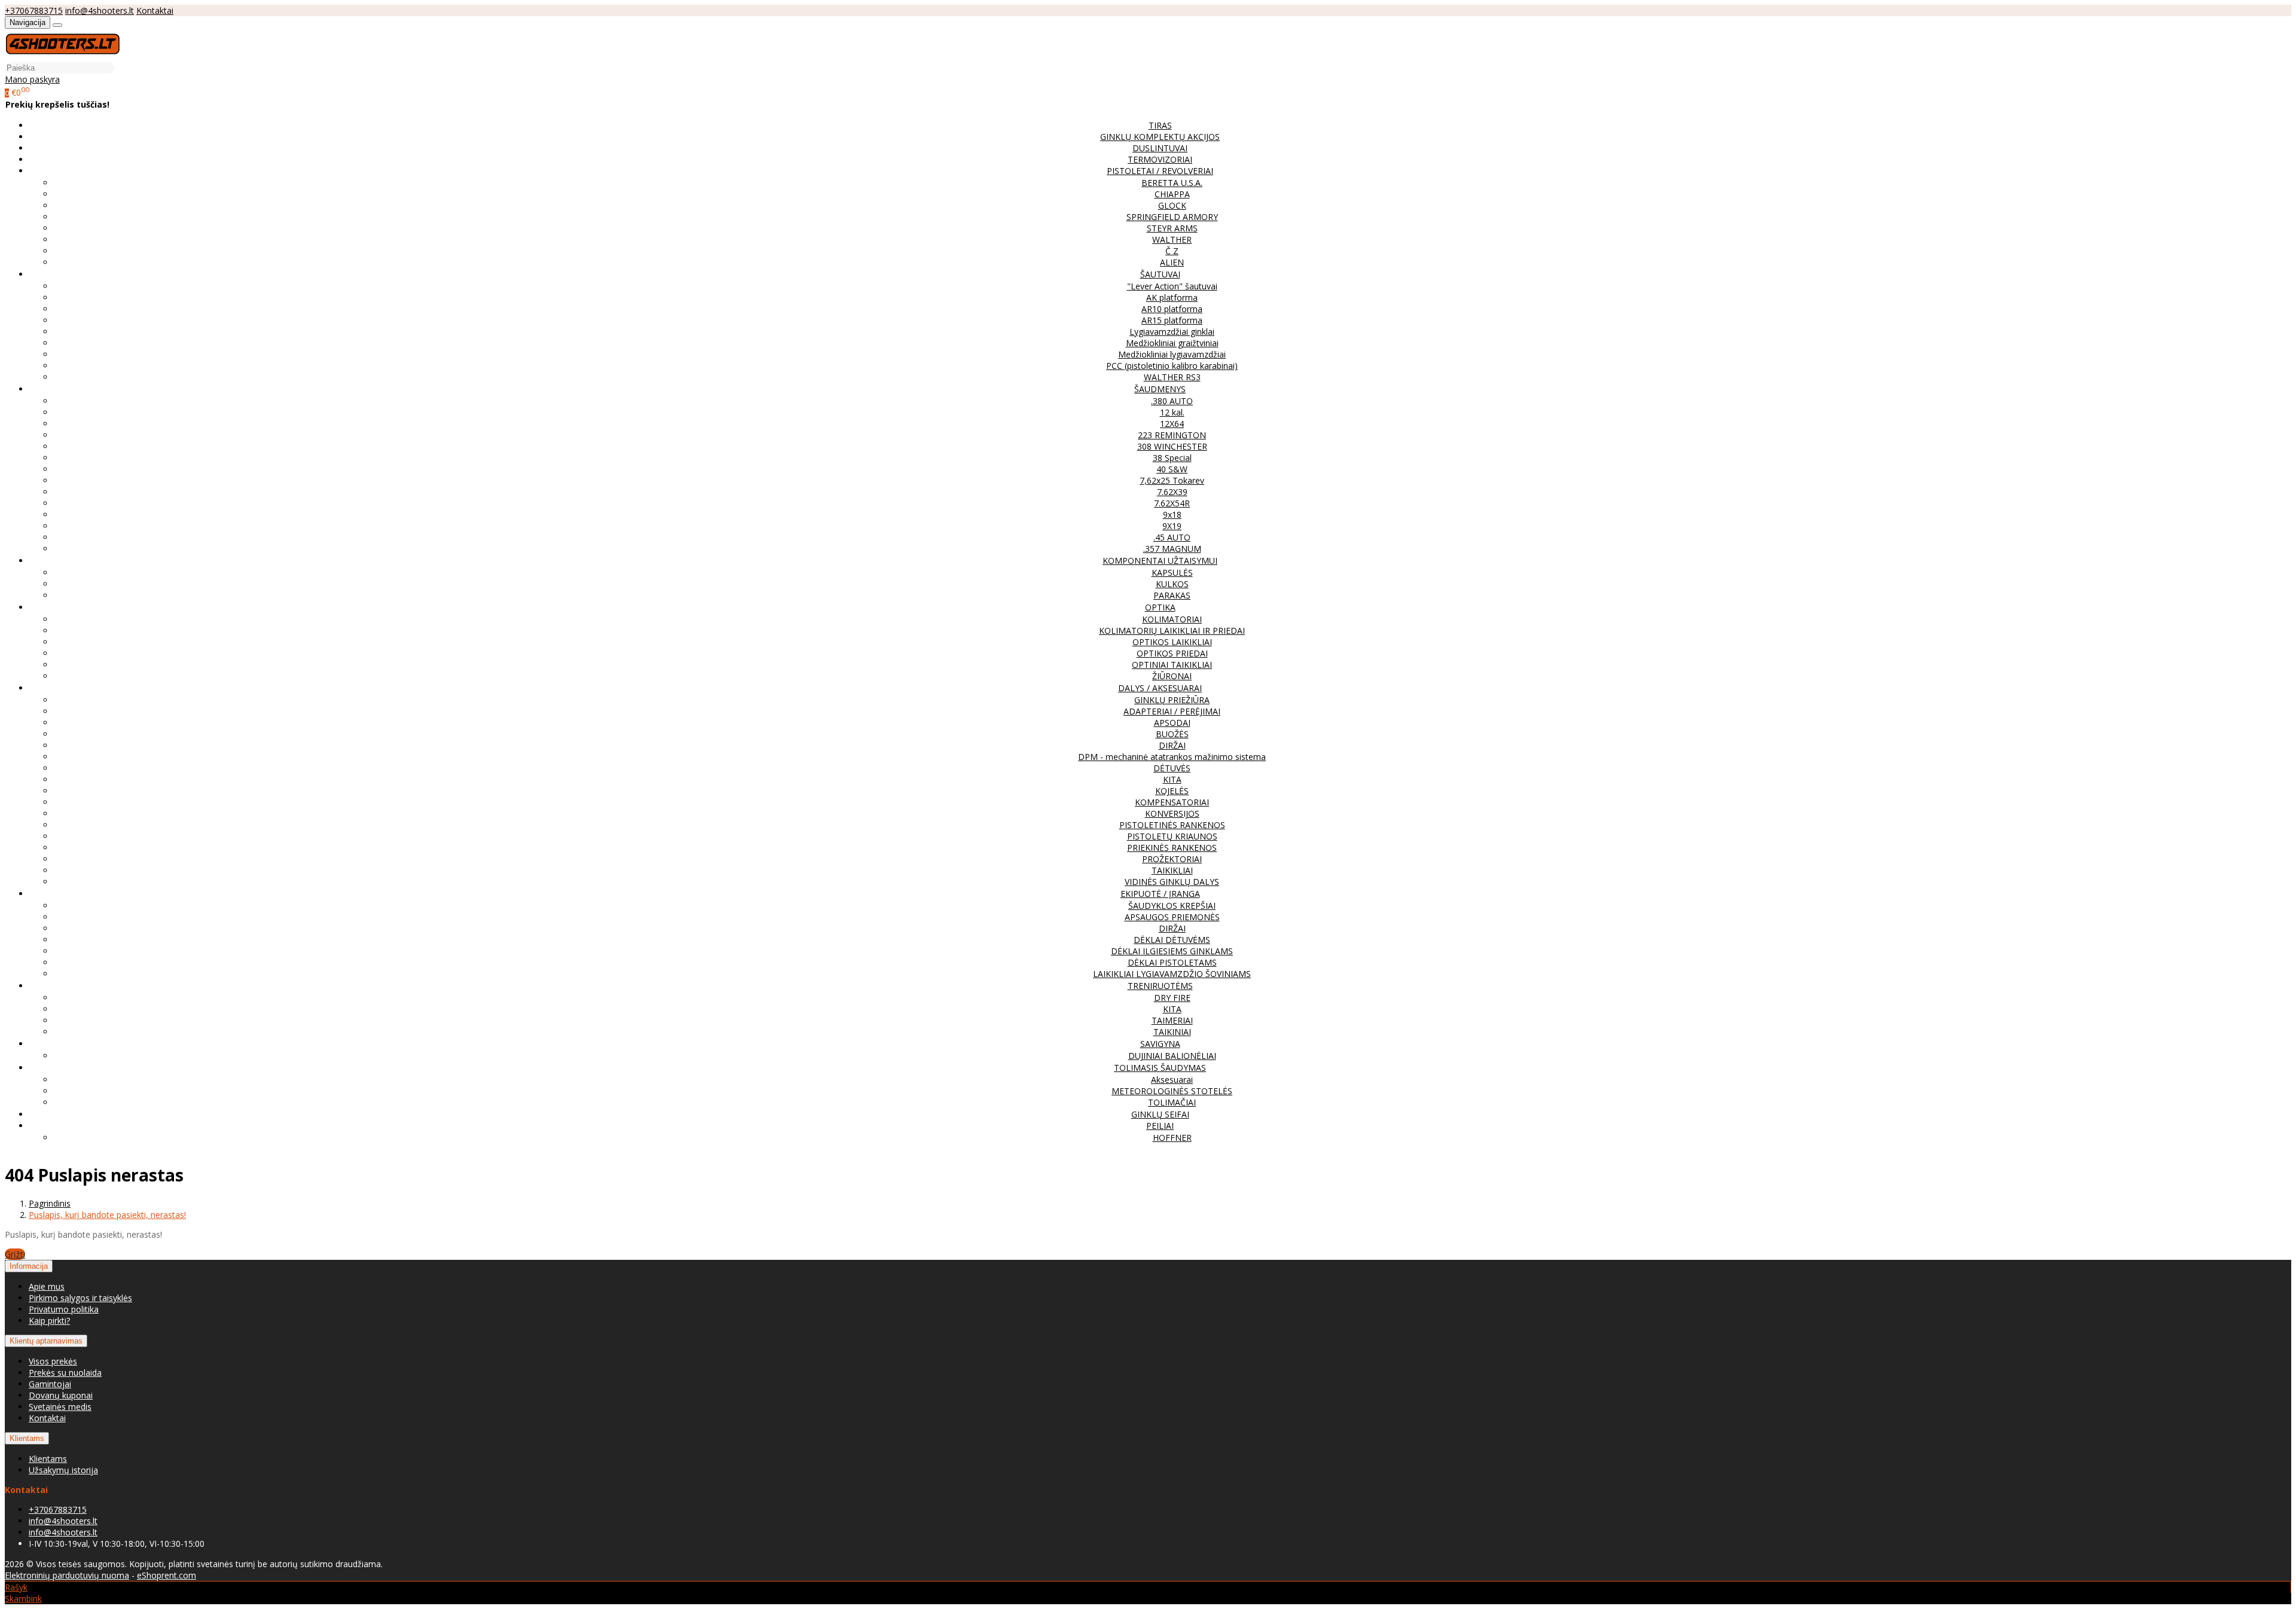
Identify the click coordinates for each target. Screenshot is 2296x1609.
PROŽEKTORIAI (1172, 859)
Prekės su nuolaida (65, 1373)
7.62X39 (1172, 492)
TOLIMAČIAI (1172, 1102)
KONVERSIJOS (1172, 813)
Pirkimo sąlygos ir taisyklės (80, 1298)
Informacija (29, 1266)
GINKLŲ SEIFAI (1160, 1114)
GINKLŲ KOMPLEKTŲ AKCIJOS (1160, 137)
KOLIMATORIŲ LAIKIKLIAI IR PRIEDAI (1172, 631)
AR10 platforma (1172, 309)
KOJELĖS (1172, 791)
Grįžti (15, 1254)
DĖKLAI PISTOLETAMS (1172, 962)
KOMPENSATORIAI (1172, 802)
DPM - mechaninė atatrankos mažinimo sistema (1172, 757)
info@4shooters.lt (100, 10)
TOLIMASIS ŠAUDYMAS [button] (1160, 1068)
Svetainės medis (60, 1407)
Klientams (27, 1438)
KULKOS (1172, 584)
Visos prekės (53, 1361)
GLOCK (1172, 205)
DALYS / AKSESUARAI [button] (1160, 688)
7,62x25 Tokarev (1172, 480)
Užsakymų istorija (63, 1470)
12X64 (1172, 424)
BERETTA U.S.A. (1172, 183)
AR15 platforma (1172, 320)
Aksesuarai (1172, 1080)
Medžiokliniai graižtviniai (1172, 343)
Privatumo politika (64, 1309)
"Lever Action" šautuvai (1172, 286)
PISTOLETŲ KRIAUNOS (1172, 836)
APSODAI (1172, 723)
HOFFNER (1172, 1138)
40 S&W (1172, 469)
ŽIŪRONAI (1172, 676)
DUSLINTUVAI (1160, 148)
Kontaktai (155, 10)
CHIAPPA (1172, 194)
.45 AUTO (1172, 537)
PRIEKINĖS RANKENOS (1172, 848)
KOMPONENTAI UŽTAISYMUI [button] (1160, 561)
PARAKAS (1172, 595)
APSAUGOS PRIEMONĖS (1172, 917)
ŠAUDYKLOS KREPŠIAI (1172, 906)
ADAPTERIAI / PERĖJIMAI (1172, 711)
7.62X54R (1172, 503)
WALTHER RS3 (1172, 377)
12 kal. (1172, 412)
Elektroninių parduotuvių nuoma (67, 1575)
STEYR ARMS (1172, 228)
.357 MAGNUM (1172, 549)
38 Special (1172, 458)
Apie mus (47, 1286)
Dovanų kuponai (61, 1395)
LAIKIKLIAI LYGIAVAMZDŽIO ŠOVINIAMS (1172, 974)
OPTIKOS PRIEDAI (1172, 653)
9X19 (1172, 526)
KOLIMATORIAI (1172, 619)
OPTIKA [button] (1160, 607)
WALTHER (1172, 239)
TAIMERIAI (1172, 1020)
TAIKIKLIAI (1172, 870)
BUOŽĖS (1172, 734)
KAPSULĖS (1172, 573)
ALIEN (1172, 262)
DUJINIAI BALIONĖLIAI (1172, 1056)
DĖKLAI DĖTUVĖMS (1172, 940)
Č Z (1172, 251)
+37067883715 (34, 10)
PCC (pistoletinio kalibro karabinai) (1172, 366)
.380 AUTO (1172, 401)
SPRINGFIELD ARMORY (1172, 217)
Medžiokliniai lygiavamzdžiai (1172, 354)
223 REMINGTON (1172, 435)
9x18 (1172, 515)
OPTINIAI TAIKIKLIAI (1172, 665)
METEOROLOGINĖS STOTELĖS (1172, 1091)
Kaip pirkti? (49, 1321)
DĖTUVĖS (1172, 768)
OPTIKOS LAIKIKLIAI (1172, 642)
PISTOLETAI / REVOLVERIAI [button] (1160, 171)
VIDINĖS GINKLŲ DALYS (1172, 882)
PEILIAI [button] (1160, 1126)
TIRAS (1160, 125)
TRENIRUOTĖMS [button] (1160, 986)
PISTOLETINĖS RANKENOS (1172, 825)
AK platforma (1172, 297)
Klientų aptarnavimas (46, 1341)
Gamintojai (50, 1384)
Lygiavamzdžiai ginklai (1172, 332)
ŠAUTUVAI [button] (1160, 274)
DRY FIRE (1172, 998)
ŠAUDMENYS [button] (1160, 389)
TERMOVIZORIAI (1160, 159)
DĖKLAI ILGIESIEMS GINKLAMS (1172, 951)
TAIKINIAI (1172, 1032)
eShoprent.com (167, 1575)
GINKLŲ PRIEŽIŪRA (1172, 700)
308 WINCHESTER (1172, 446)
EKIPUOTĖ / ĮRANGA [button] (1160, 894)
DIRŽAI (1172, 745)
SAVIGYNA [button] (1160, 1044)
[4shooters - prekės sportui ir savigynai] (62, 56)
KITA (1172, 779)
